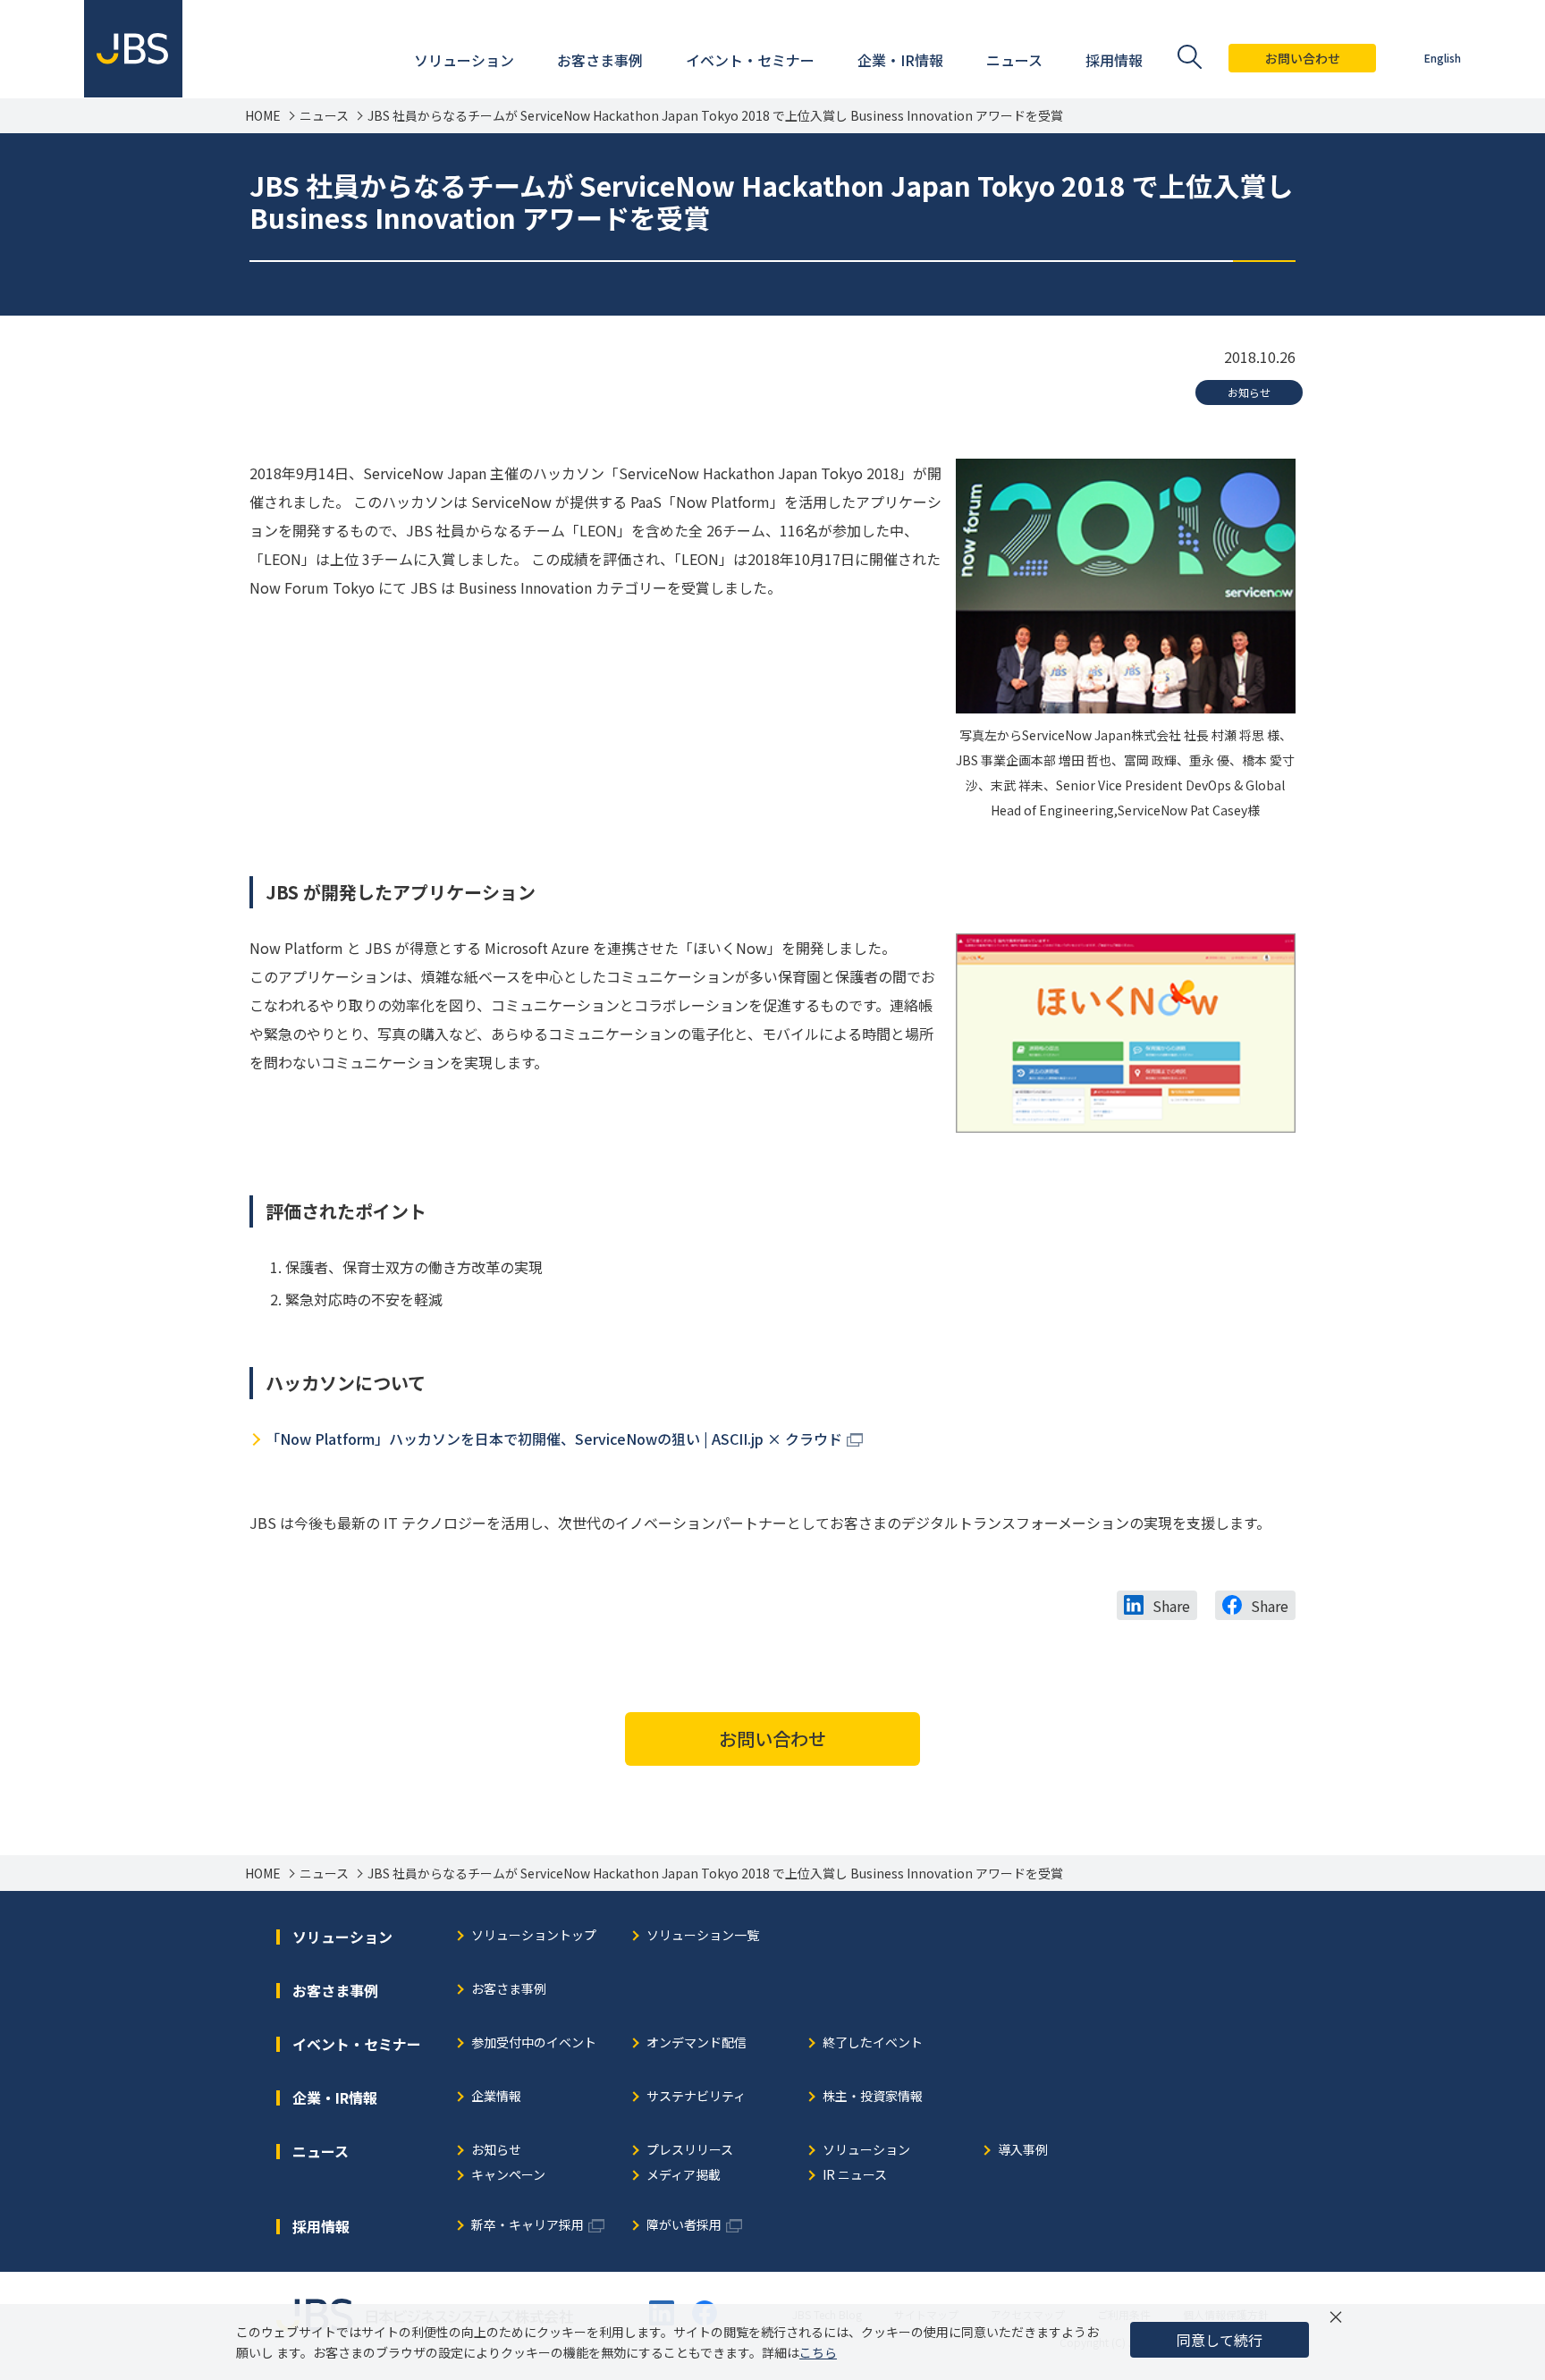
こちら (818, 2352)
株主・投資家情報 (873, 2097)
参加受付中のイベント (534, 2043)
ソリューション (866, 2151)
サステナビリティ (696, 2097)
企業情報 (496, 2097)
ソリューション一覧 (703, 1936)
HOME (263, 116)
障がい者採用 (684, 2226)
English (1443, 58)
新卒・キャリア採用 (528, 2226)
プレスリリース (690, 2151)
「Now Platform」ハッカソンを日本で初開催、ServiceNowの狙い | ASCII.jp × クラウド (554, 1439)
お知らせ (1249, 392)
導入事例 (1023, 2151)
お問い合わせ (1303, 58)
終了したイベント (873, 2043)
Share (1171, 1606)
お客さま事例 (509, 1990)
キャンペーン (508, 2176)
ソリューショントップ (534, 1936)
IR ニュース (855, 2176)
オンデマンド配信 (697, 2043)
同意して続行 (1220, 2340)
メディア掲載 (684, 2176)
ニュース (324, 116)
